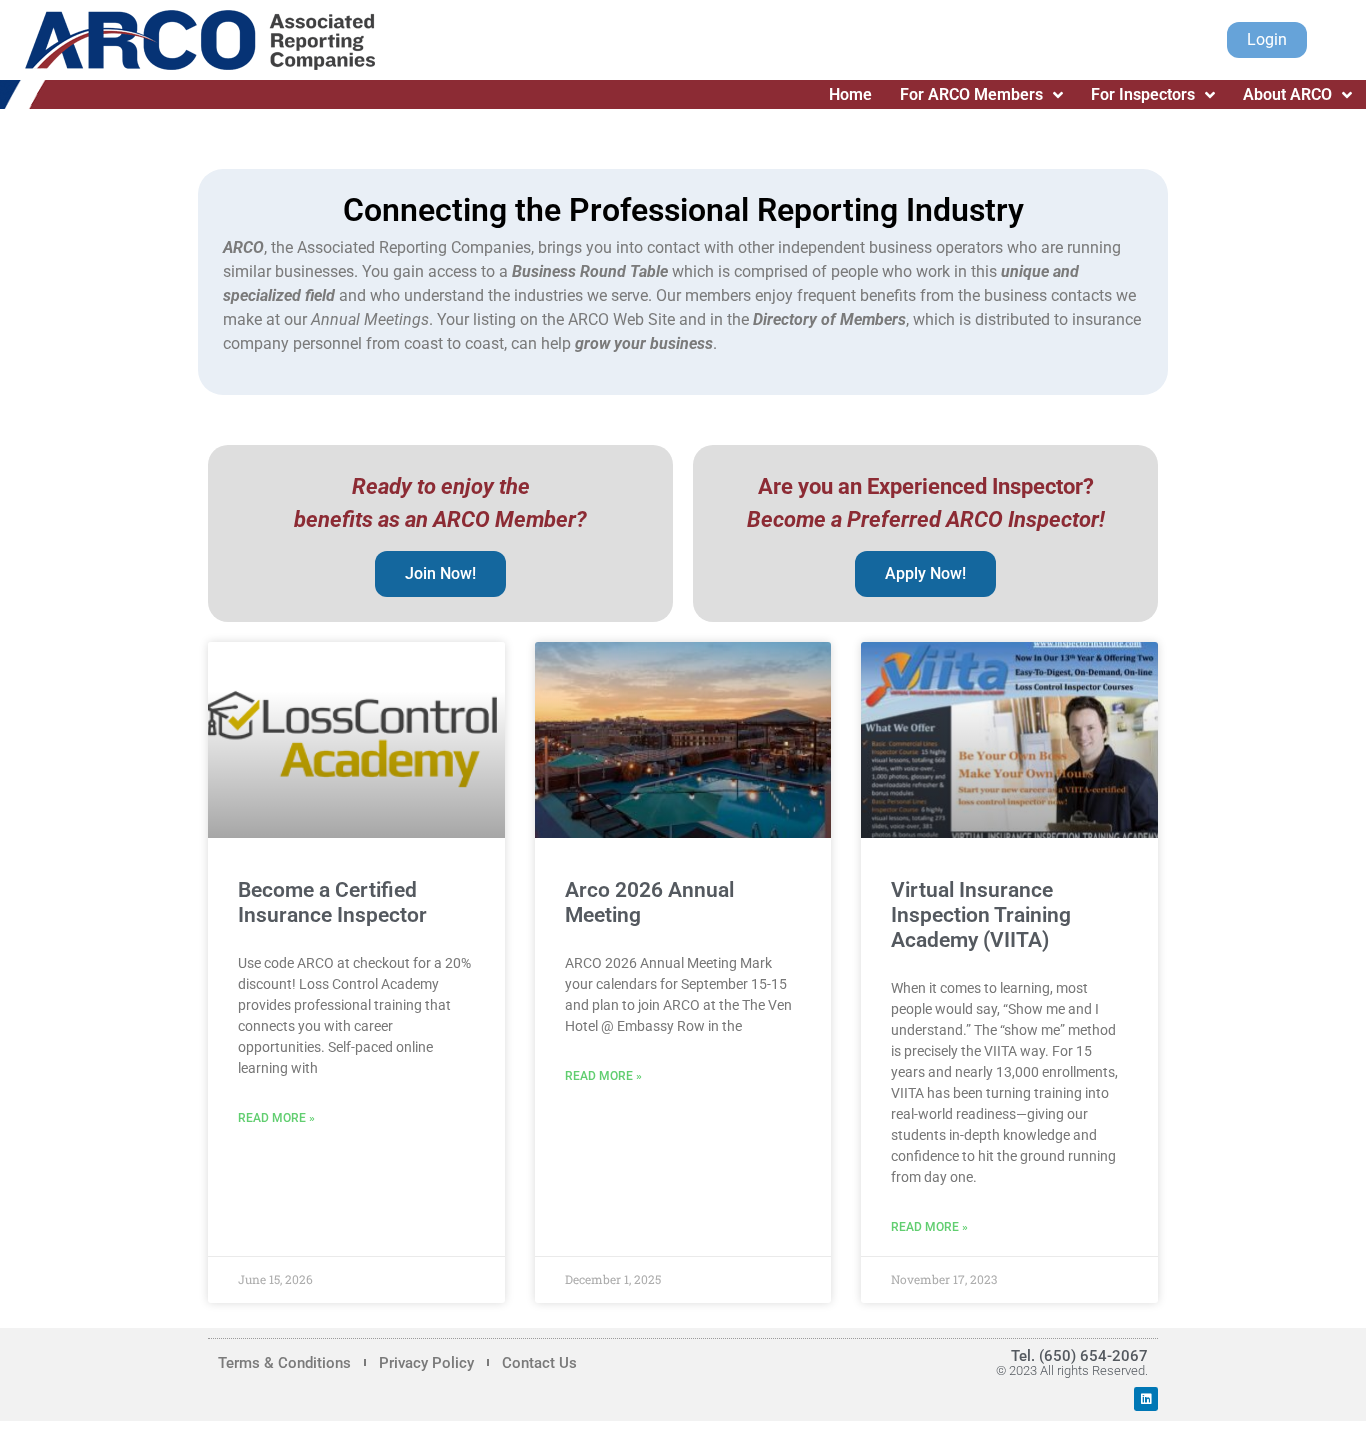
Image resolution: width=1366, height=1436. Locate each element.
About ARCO (1287, 94)
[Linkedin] (1146, 1399)
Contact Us (539, 1363)
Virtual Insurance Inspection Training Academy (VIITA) (981, 915)
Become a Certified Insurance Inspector (332, 902)
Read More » (276, 1118)
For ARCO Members (971, 94)
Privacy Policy (426, 1363)
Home (850, 94)
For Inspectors (1143, 94)
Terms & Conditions (284, 1363)
